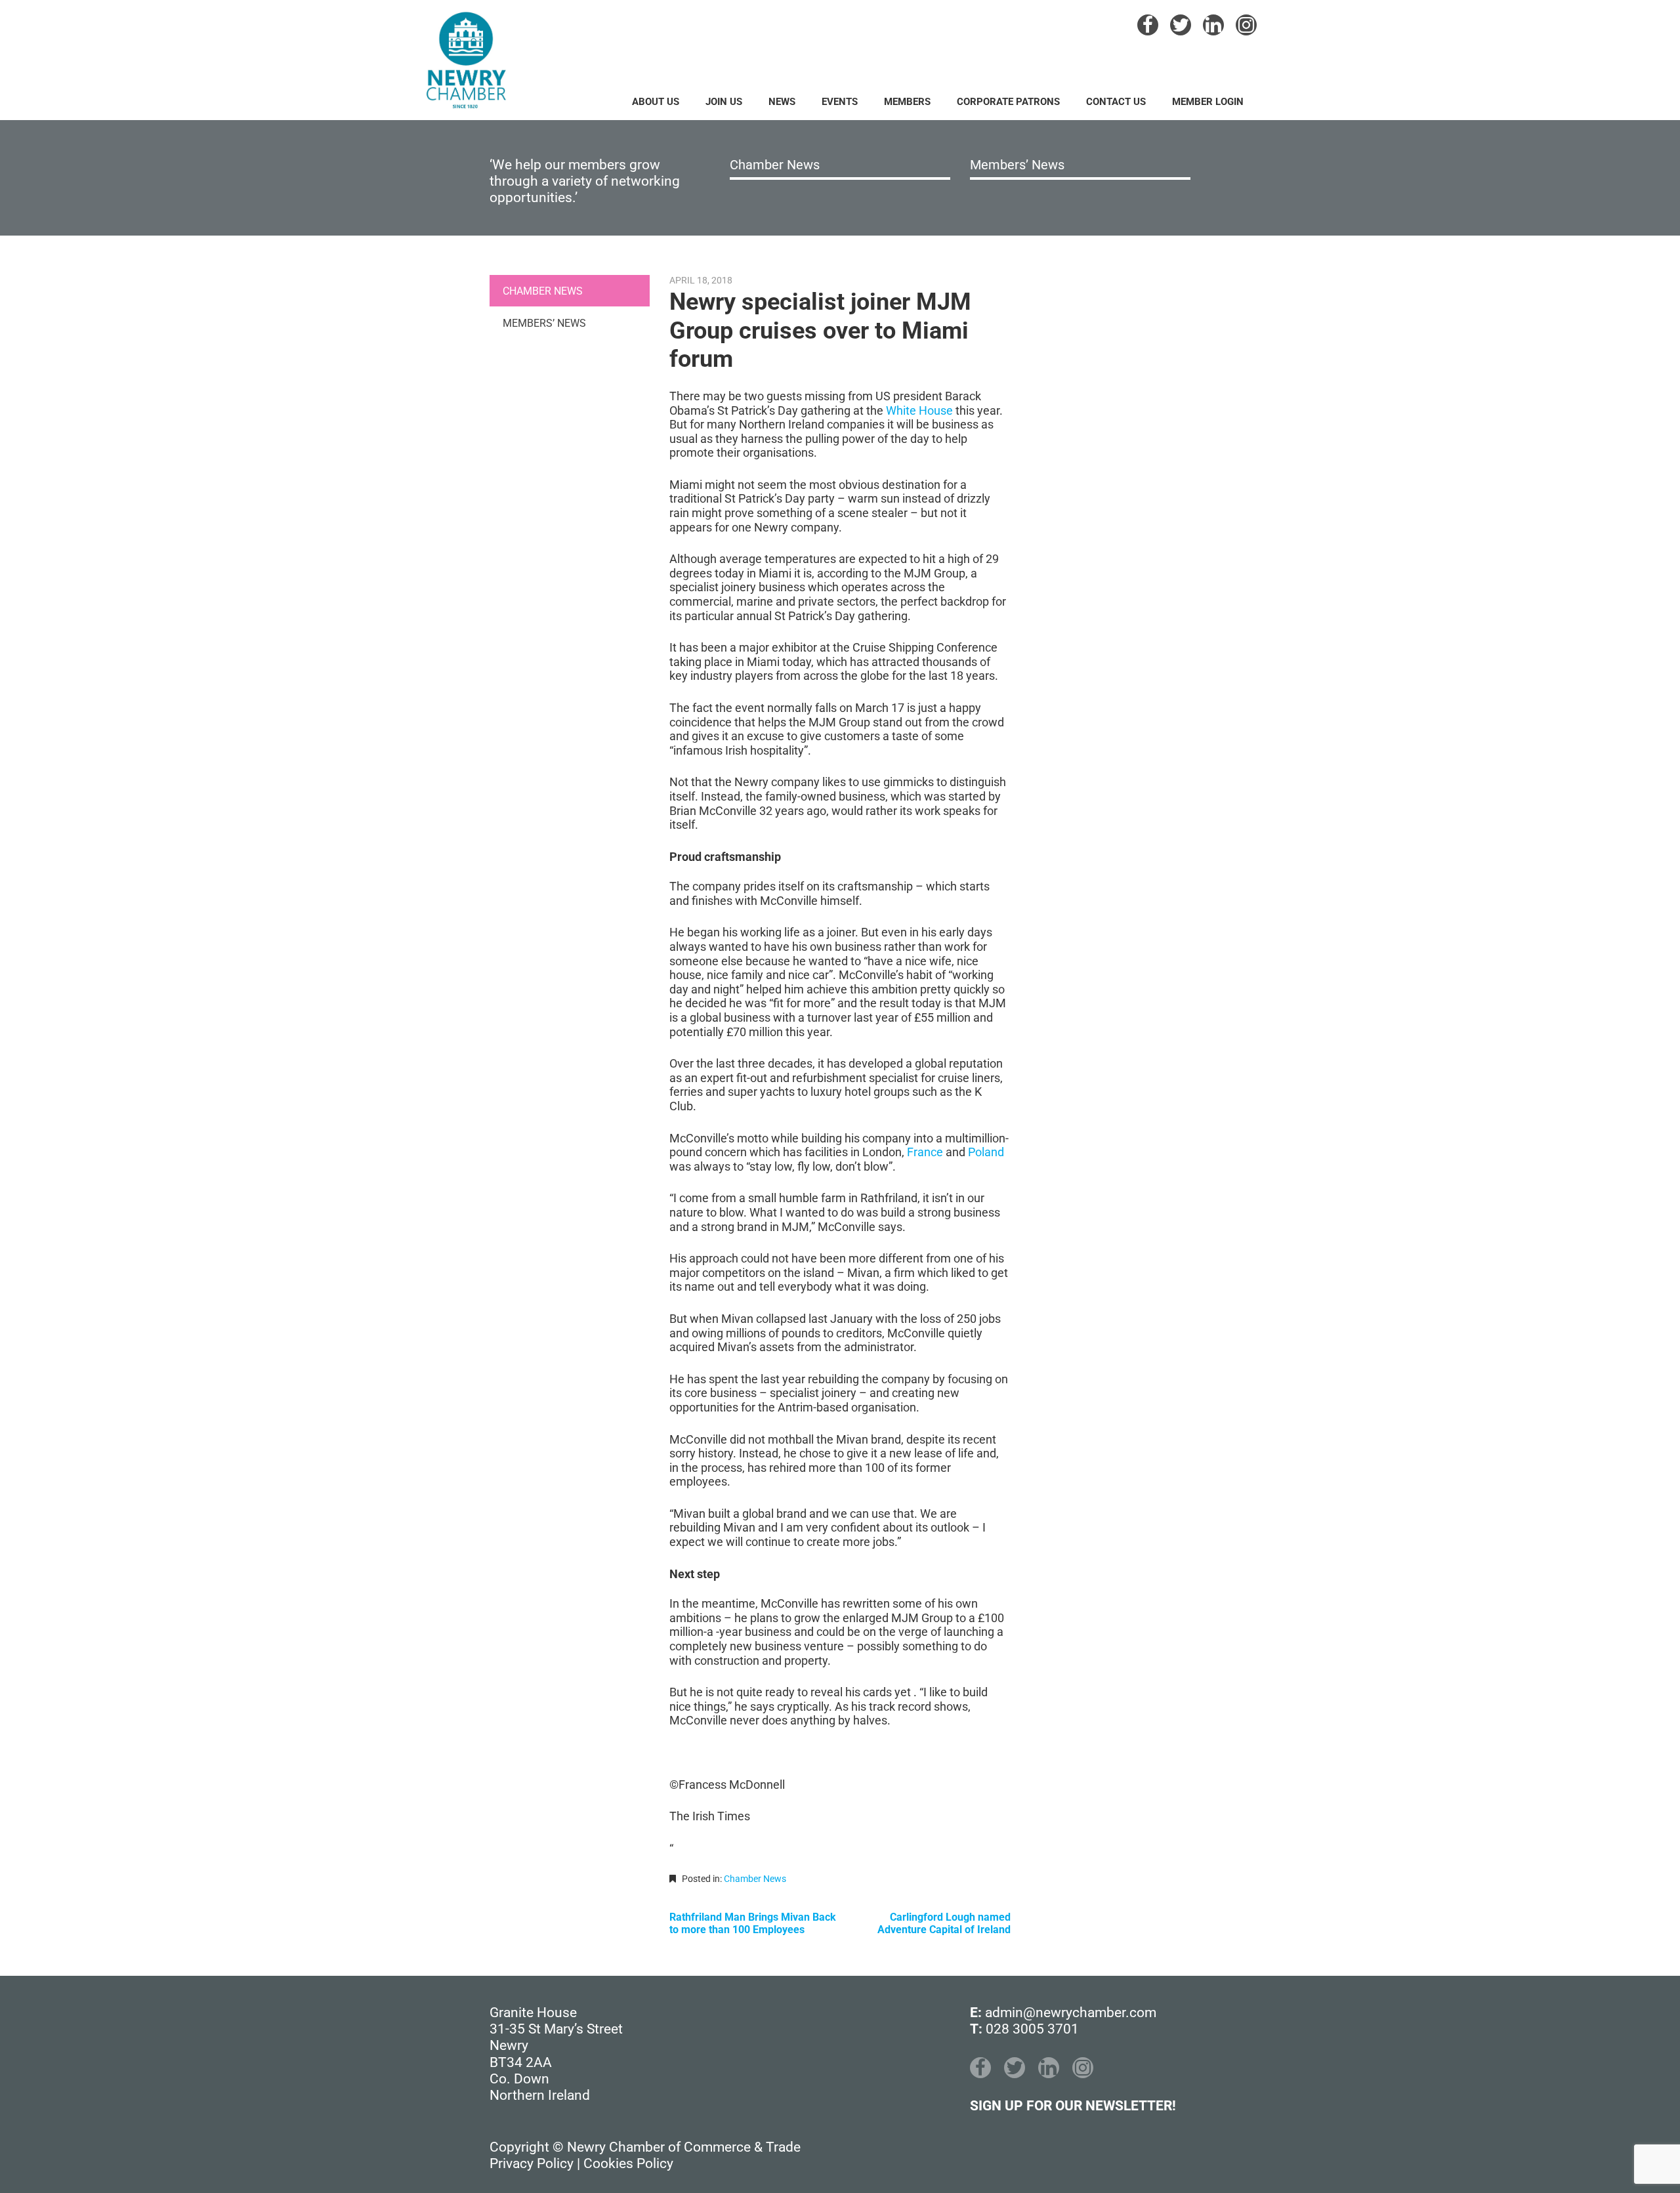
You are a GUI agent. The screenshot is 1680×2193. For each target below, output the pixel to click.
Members (907, 102)
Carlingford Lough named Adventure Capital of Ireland (944, 1923)
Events (840, 102)
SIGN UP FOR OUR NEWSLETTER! (1073, 2106)
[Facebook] (1148, 25)
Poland (986, 1152)
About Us (656, 102)
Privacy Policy (532, 2163)
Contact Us (1116, 102)
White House (919, 410)
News (782, 102)
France (925, 1152)
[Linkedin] (1213, 25)
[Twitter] (1181, 25)
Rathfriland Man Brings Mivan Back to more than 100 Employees (753, 1923)
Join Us (724, 102)
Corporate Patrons (1008, 102)
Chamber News (775, 165)
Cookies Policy (628, 2163)
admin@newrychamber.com (1071, 2013)
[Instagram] (1246, 25)
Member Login (1208, 102)
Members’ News (1017, 165)
